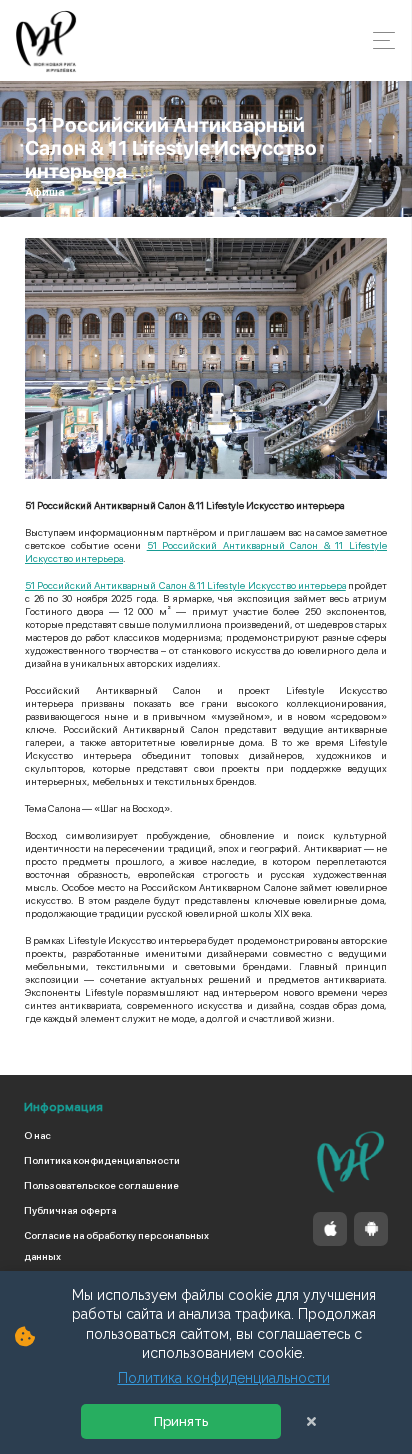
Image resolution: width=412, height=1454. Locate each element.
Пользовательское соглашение (101, 1185)
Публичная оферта (70, 1210)
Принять (181, 1421)
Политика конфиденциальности (102, 1160)
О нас (37, 1135)
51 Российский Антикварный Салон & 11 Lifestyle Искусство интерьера (185, 585)
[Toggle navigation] (378, 40)
